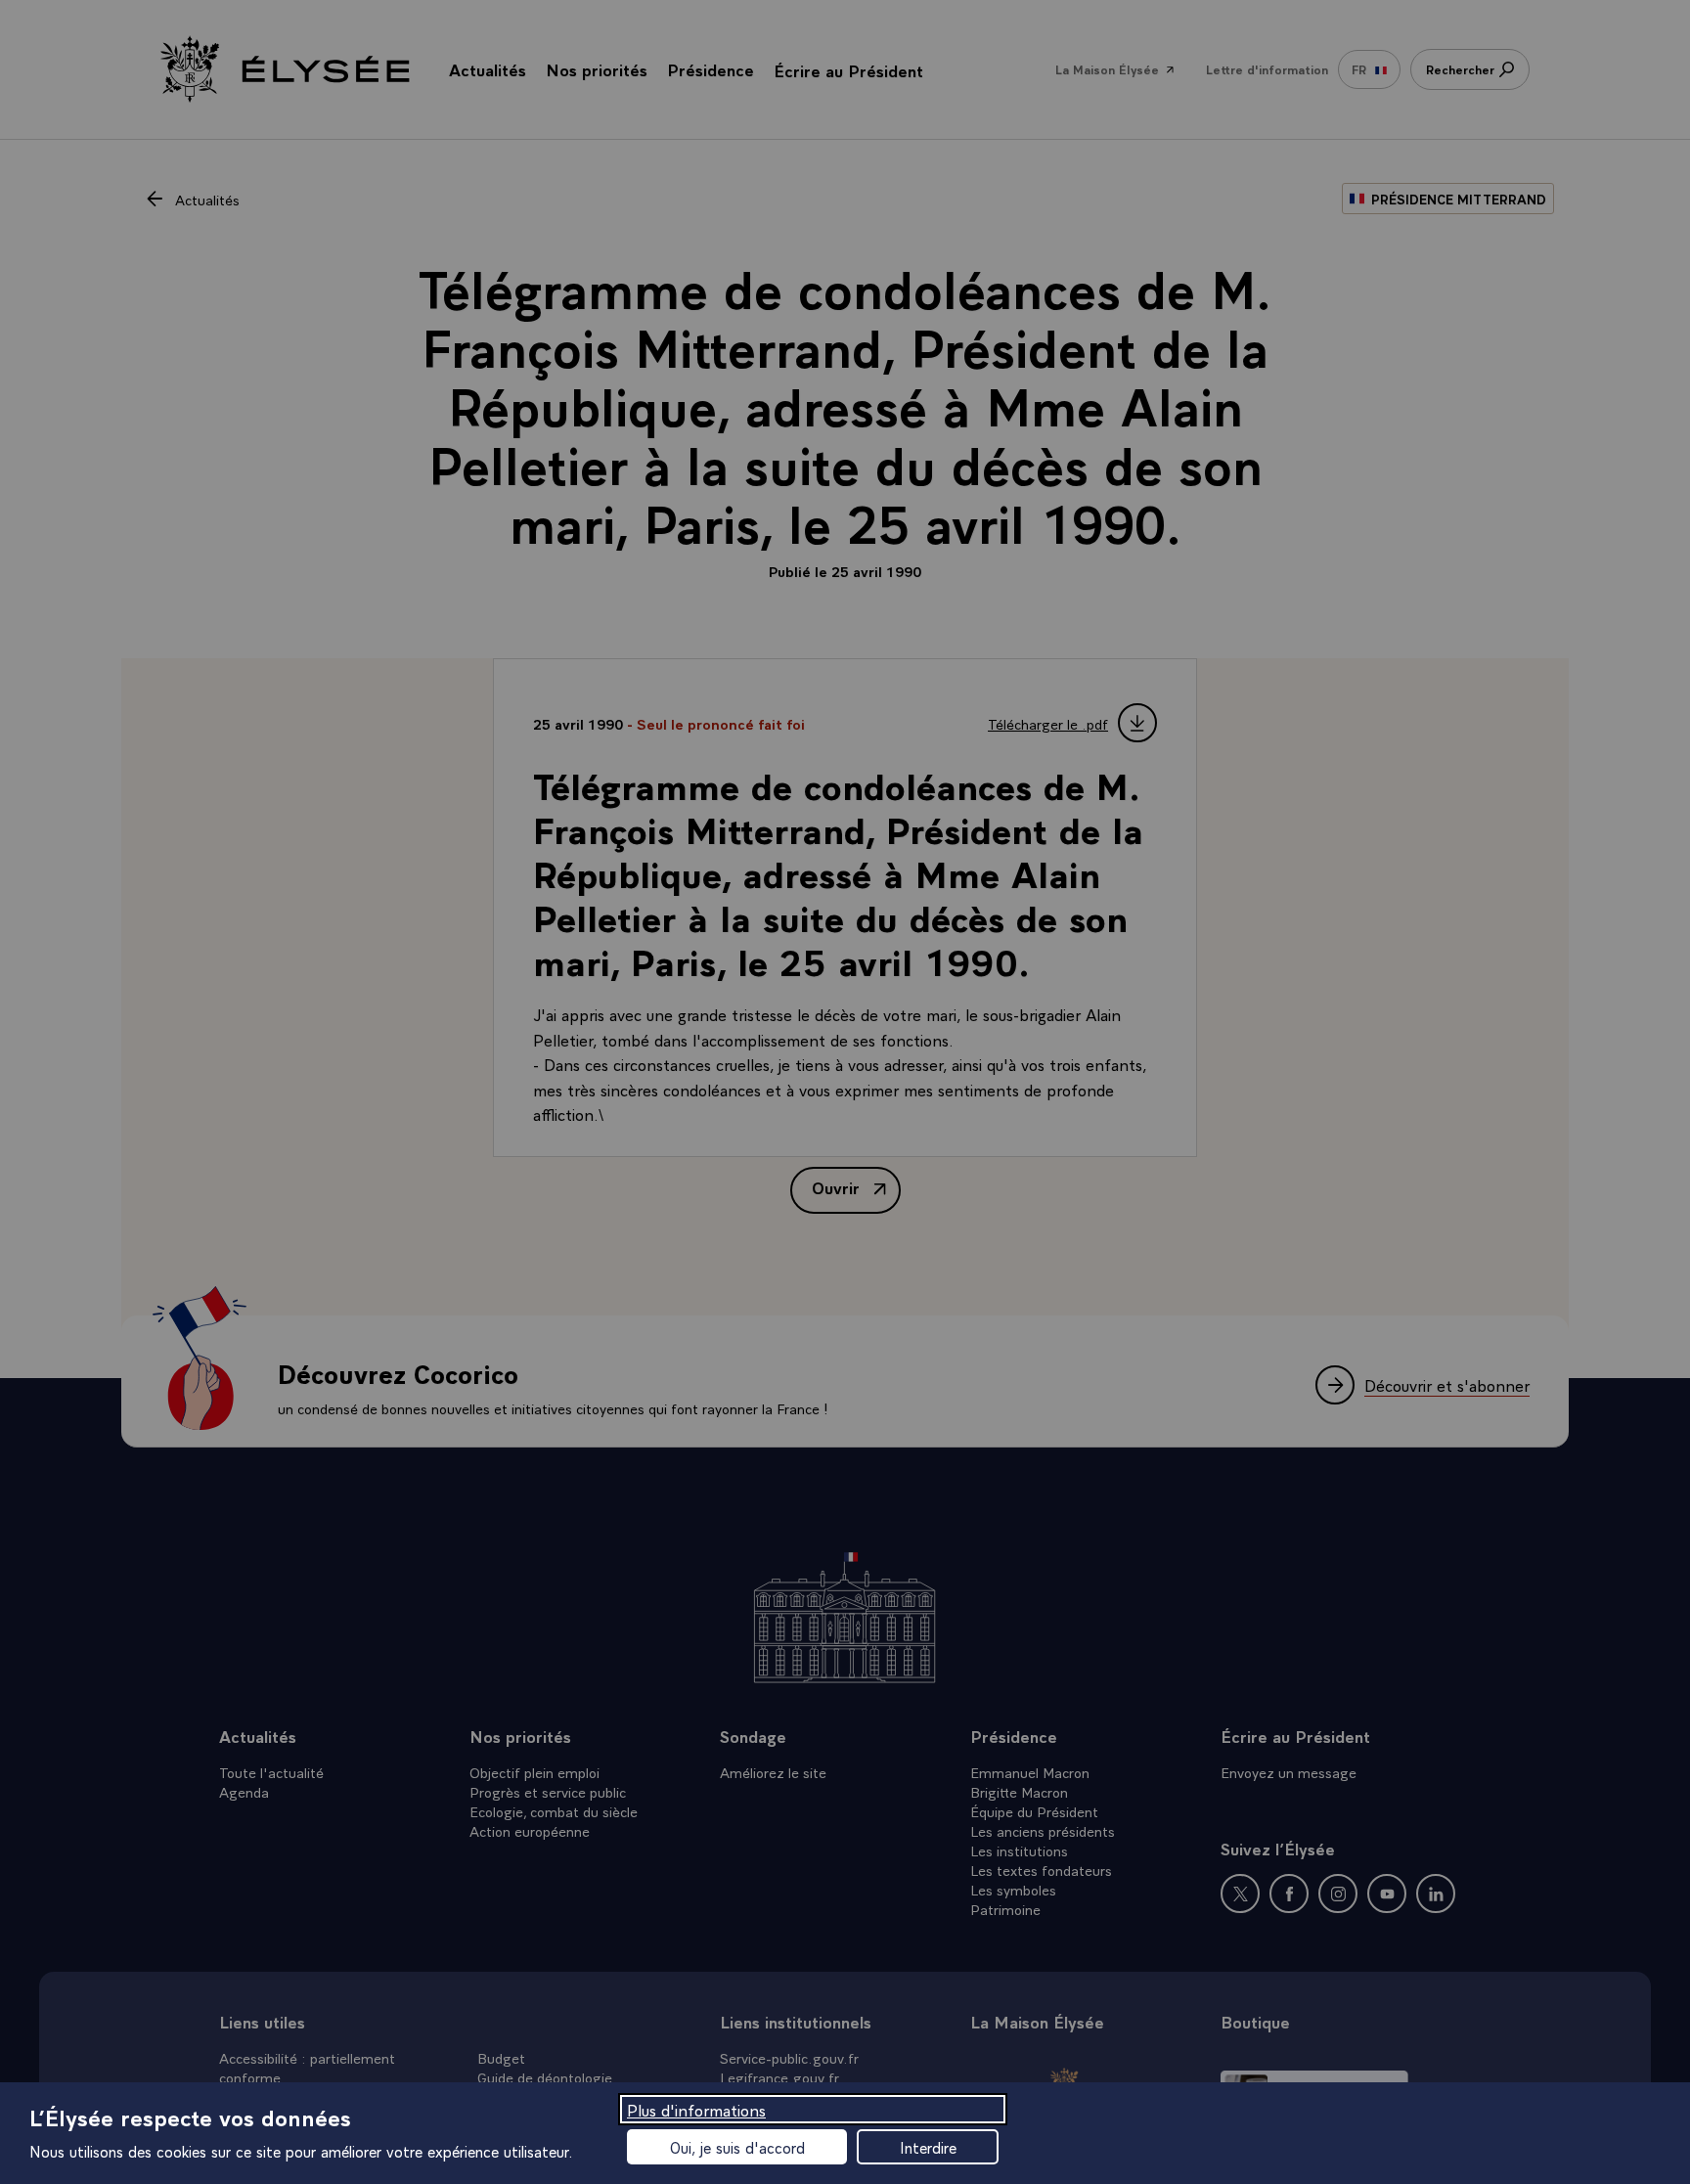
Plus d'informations (696, 2109)
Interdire (928, 2147)
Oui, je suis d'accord (737, 2147)
